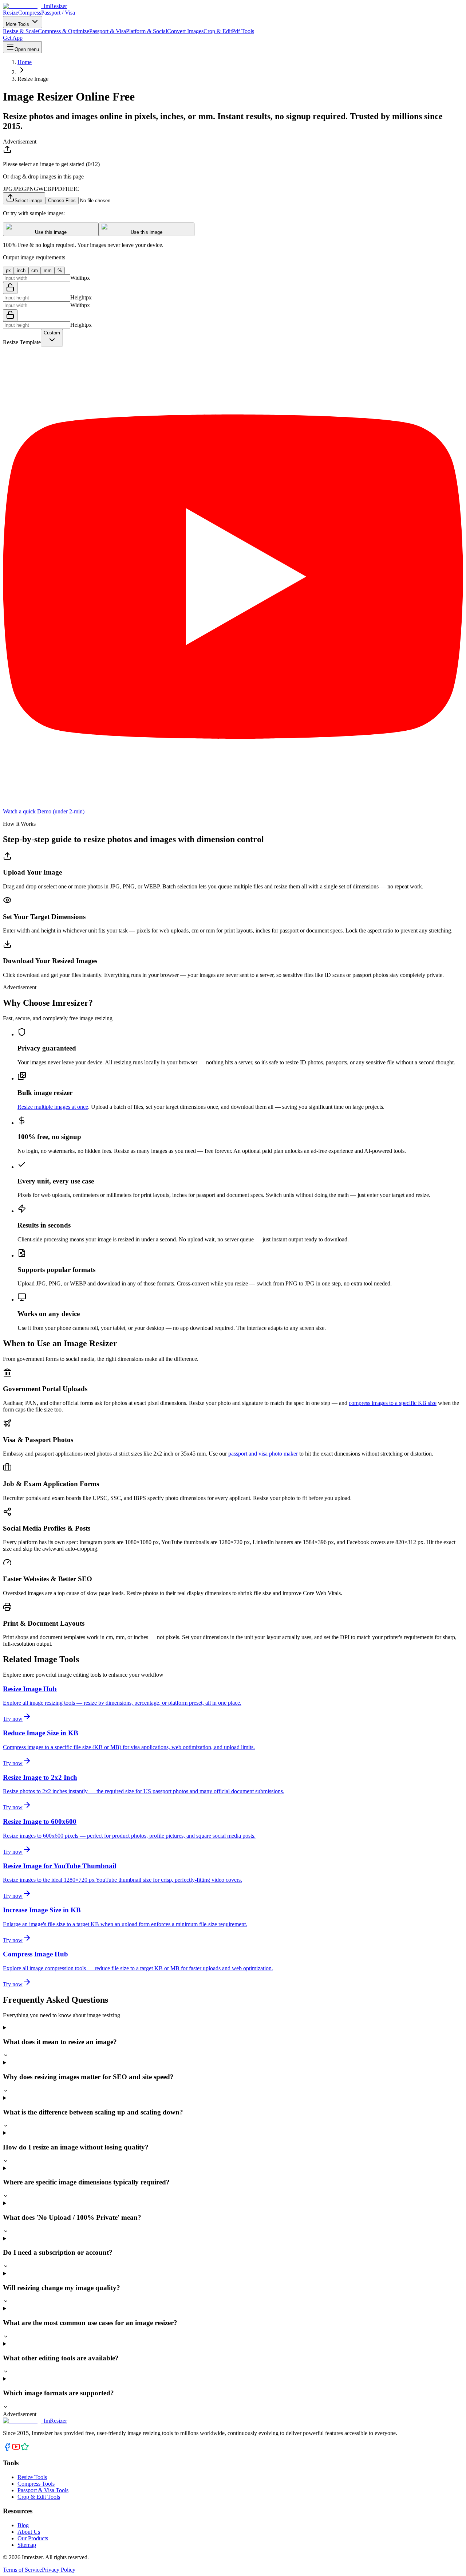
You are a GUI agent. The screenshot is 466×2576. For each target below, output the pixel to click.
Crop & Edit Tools (39, 2497)
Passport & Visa (108, 31)
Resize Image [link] (33, 79)
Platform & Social (147, 31)
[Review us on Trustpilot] (25, 2449)
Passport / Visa (58, 13)
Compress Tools (36, 2484)
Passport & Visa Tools (43, 2490)
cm (35, 270)
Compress (30, 13)
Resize (11, 13)
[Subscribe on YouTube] (16, 2449)
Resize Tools (32, 2477)
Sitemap (27, 2545)
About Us (29, 2532)
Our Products (33, 2538)
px (8, 270)
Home (25, 62)
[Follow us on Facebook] (7, 2449)
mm (48, 270)
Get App (13, 38)
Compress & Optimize (64, 31)
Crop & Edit (218, 31)
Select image (28, 201)
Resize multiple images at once (53, 1107)
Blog (23, 2525)
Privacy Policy (59, 2570)
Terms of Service (22, 2570)
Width (77, 278)
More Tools (18, 24)
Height (78, 297)
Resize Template (22, 342)
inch (21, 270)
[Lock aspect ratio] (10, 288)
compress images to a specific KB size (393, 1403)
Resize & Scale (20, 31)
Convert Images (185, 31)
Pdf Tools (243, 31)
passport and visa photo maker (263, 1454)
